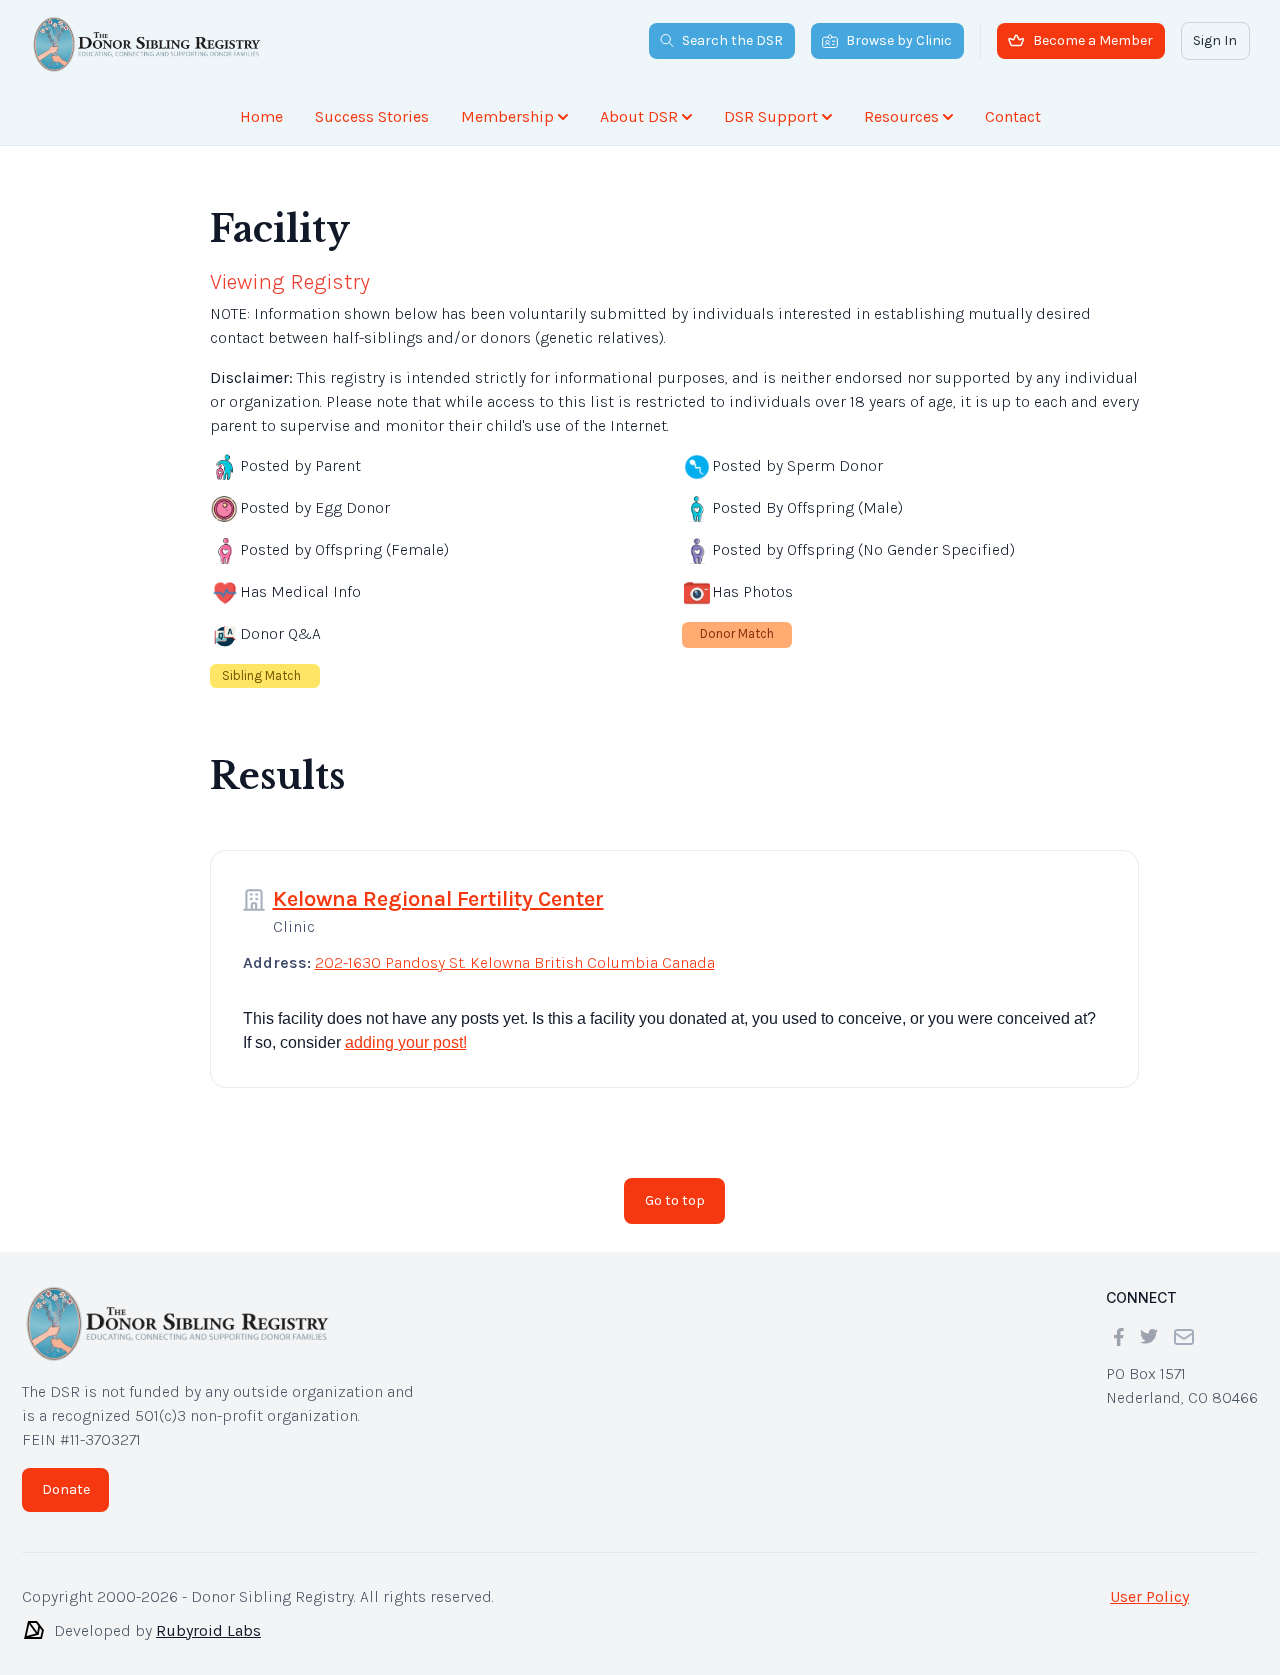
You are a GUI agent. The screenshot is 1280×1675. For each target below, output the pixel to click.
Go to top (675, 1200)
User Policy (1149, 1596)
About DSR (639, 116)
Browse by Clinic (899, 40)
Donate (66, 1489)
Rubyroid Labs (208, 1630)
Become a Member (1093, 40)
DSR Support (771, 116)
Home (261, 116)
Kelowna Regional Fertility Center (438, 899)
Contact (1013, 116)
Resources (901, 116)
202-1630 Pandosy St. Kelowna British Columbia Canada (515, 962)
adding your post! (406, 1042)
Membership (507, 116)
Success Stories (372, 116)
